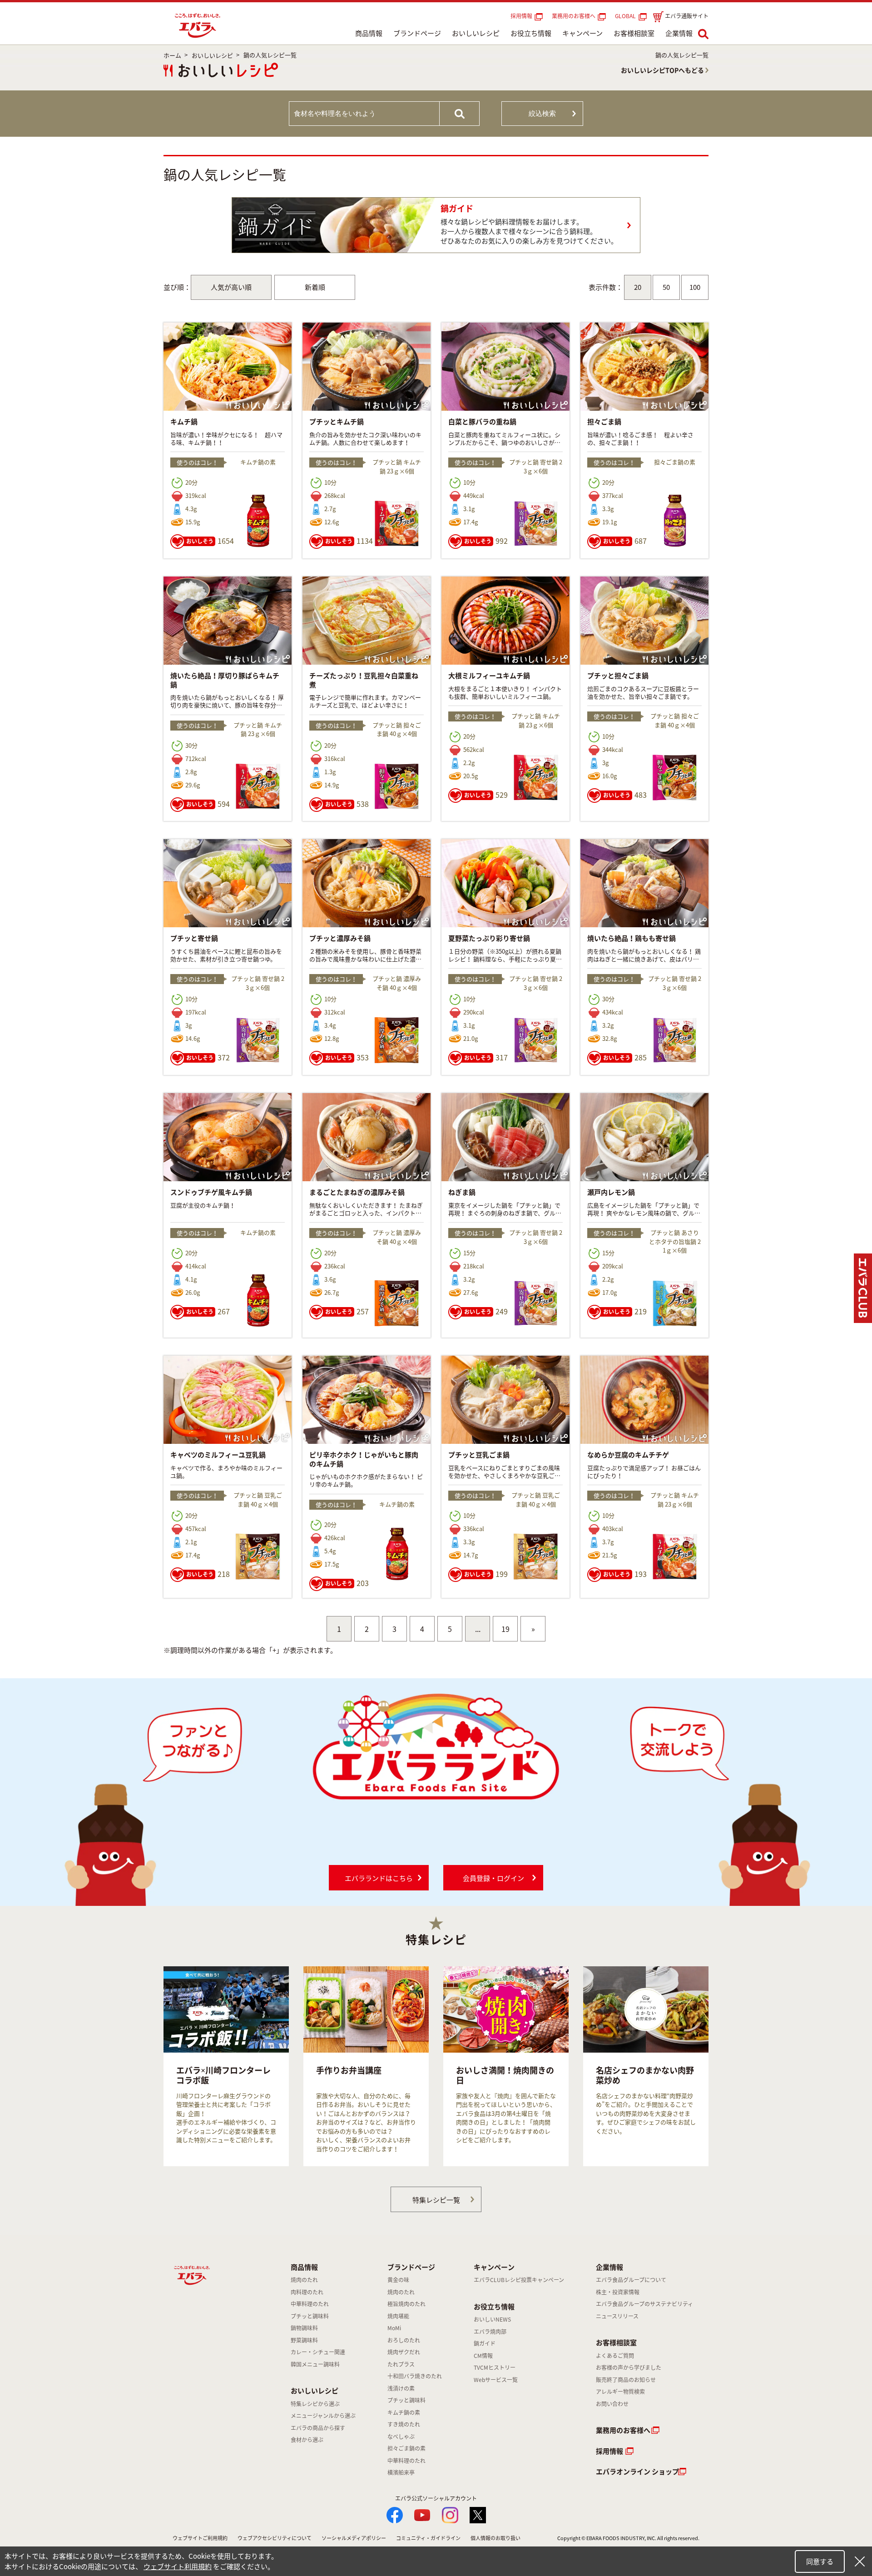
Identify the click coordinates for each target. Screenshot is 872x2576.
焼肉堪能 (398, 2316)
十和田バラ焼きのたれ (415, 2376)
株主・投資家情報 (618, 2292)
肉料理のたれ (307, 2292)
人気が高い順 (231, 287)
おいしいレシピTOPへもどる (662, 70)
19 (505, 1629)
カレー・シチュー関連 (318, 2352)
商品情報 (369, 33)
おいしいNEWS (492, 2319)
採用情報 (521, 16)
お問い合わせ (612, 2404)
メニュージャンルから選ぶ (323, 2416)
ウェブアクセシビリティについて (275, 2538)
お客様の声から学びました (629, 2367)
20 (638, 287)
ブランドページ (417, 33)
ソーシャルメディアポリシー (354, 2538)
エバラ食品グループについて (631, 2280)
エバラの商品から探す (318, 2428)
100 (695, 287)
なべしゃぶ (401, 2437)
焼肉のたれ (304, 2280)
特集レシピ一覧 (436, 2200)
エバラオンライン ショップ (637, 2472)
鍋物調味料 (304, 2328)
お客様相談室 (634, 33)
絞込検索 (542, 113)
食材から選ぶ (307, 2440)
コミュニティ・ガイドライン (428, 2538)
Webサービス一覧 (496, 2380)
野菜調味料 (304, 2340)
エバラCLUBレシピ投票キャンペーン (519, 2280)
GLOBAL (627, 16)
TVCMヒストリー (495, 2367)
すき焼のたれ (404, 2424)
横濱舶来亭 (401, 2472)
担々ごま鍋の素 (406, 2448)
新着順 (315, 287)
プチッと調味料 (310, 2316)
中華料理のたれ (310, 2304)
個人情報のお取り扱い (495, 2538)
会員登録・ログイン (493, 1878)
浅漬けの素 (401, 2388)
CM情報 (483, 2356)
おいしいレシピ (476, 33)
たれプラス (401, 2364)
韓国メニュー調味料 (315, 2364)
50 (666, 287)
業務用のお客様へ (574, 16)
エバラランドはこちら (379, 1878)
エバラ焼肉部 (490, 2332)
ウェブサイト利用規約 (178, 2566)
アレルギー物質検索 (620, 2392)
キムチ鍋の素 (404, 2412)
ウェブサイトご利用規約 (200, 2538)
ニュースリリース (617, 2316)
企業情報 (679, 33)
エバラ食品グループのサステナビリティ (644, 2304)
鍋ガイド (485, 2343)
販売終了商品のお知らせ (626, 2380)
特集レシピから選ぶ (315, 2404)
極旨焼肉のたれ (406, 2304)
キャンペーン (582, 33)
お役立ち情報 (531, 33)
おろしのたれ (404, 2340)
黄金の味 (398, 2280)
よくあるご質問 (615, 2356)
